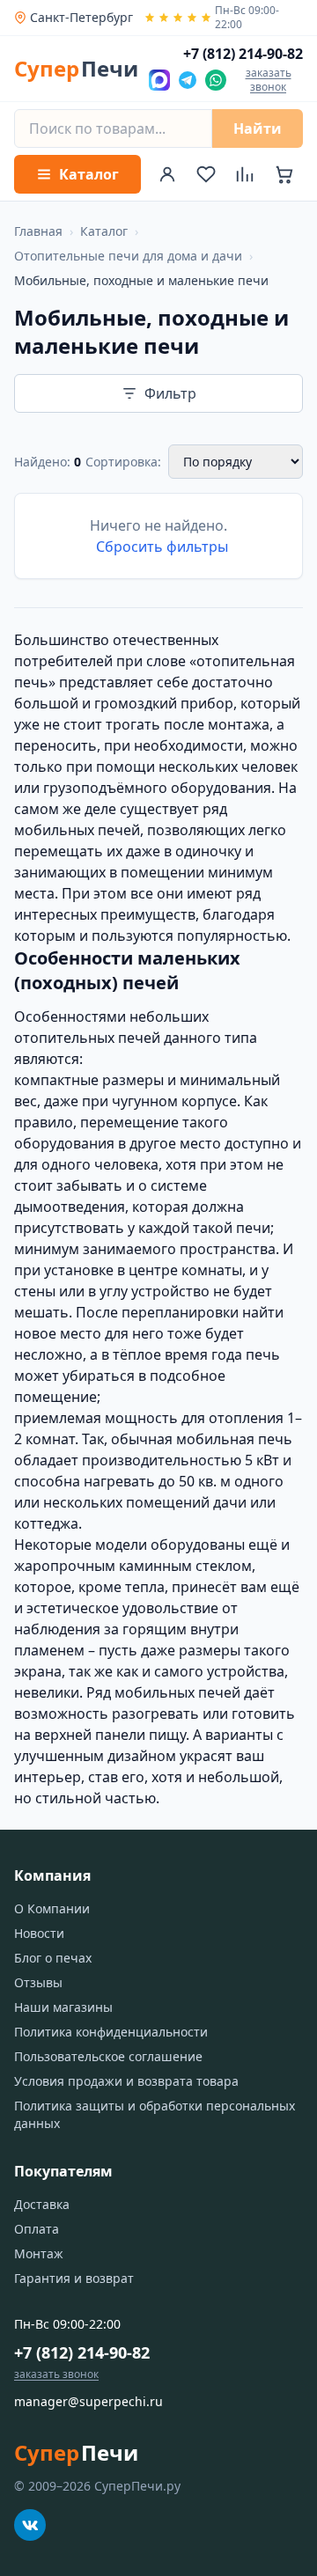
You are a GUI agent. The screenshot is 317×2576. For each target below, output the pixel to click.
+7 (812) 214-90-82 (82, 2352)
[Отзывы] (178, 18)
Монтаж (39, 2253)
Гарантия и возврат (74, 2278)
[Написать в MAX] (159, 80)
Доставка (42, 2204)
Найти (258, 128)
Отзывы (38, 1982)
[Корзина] (284, 174)
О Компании (52, 1908)
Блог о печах (53, 1958)
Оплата (37, 2229)
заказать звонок (269, 80)
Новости (39, 1933)
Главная (38, 231)
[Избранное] (206, 174)
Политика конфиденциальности (111, 2032)
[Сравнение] (245, 174)
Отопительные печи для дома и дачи (128, 256)
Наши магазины (63, 2007)
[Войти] (167, 174)
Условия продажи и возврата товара (126, 2081)
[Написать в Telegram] (188, 80)
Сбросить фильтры (162, 547)
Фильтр (170, 393)
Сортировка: (123, 462)
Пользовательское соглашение (108, 2056)
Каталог (104, 231)
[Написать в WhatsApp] (216, 80)
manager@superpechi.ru (88, 2401)
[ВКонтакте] (30, 2525)
